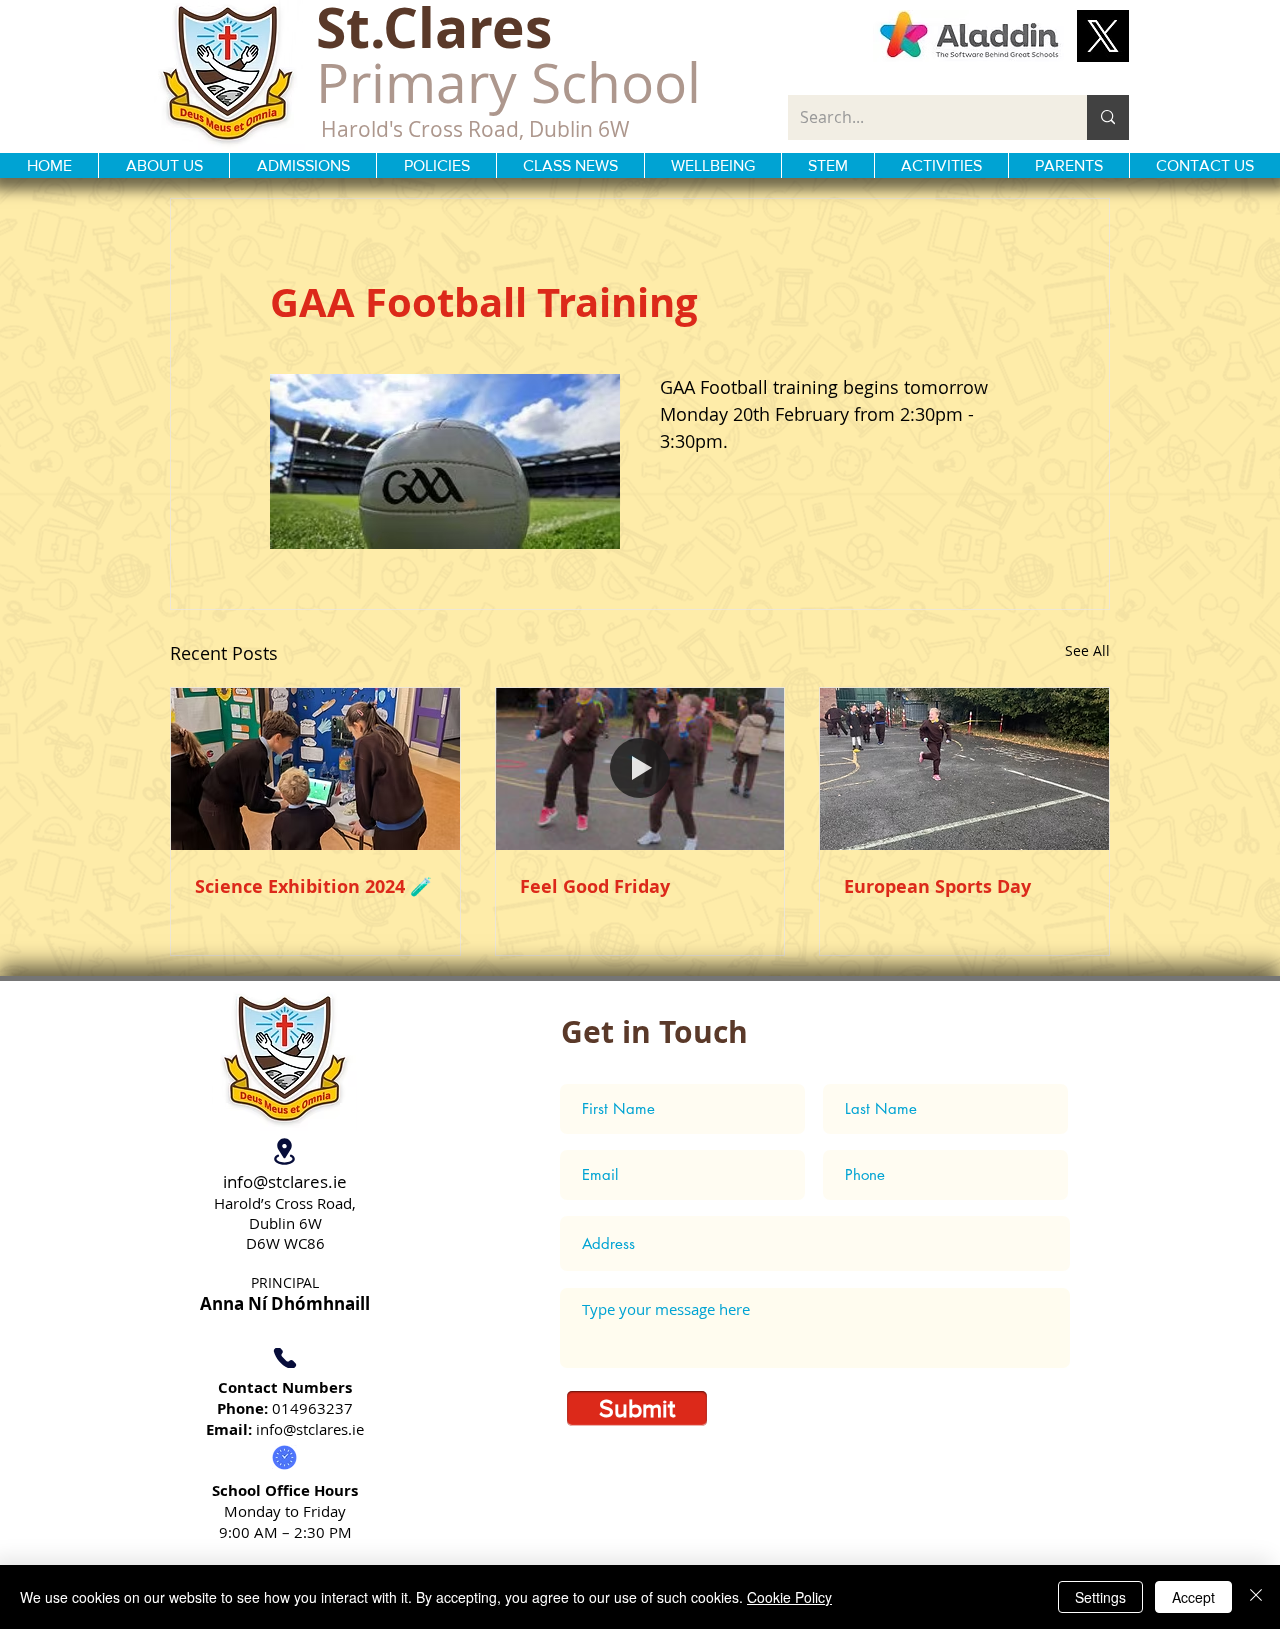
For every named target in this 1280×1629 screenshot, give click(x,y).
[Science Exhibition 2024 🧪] (315, 769)
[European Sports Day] (964, 769)
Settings (1100, 1597)
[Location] (284, 1152)
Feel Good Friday (595, 886)
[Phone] (284, 1358)
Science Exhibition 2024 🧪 (313, 886)
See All (1087, 650)
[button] (1103, 36)
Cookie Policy (789, 1597)
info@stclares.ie (285, 1181)
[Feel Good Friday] (640, 769)
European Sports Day (937, 886)
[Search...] (1108, 117)
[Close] (1256, 1597)
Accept (1193, 1597)
